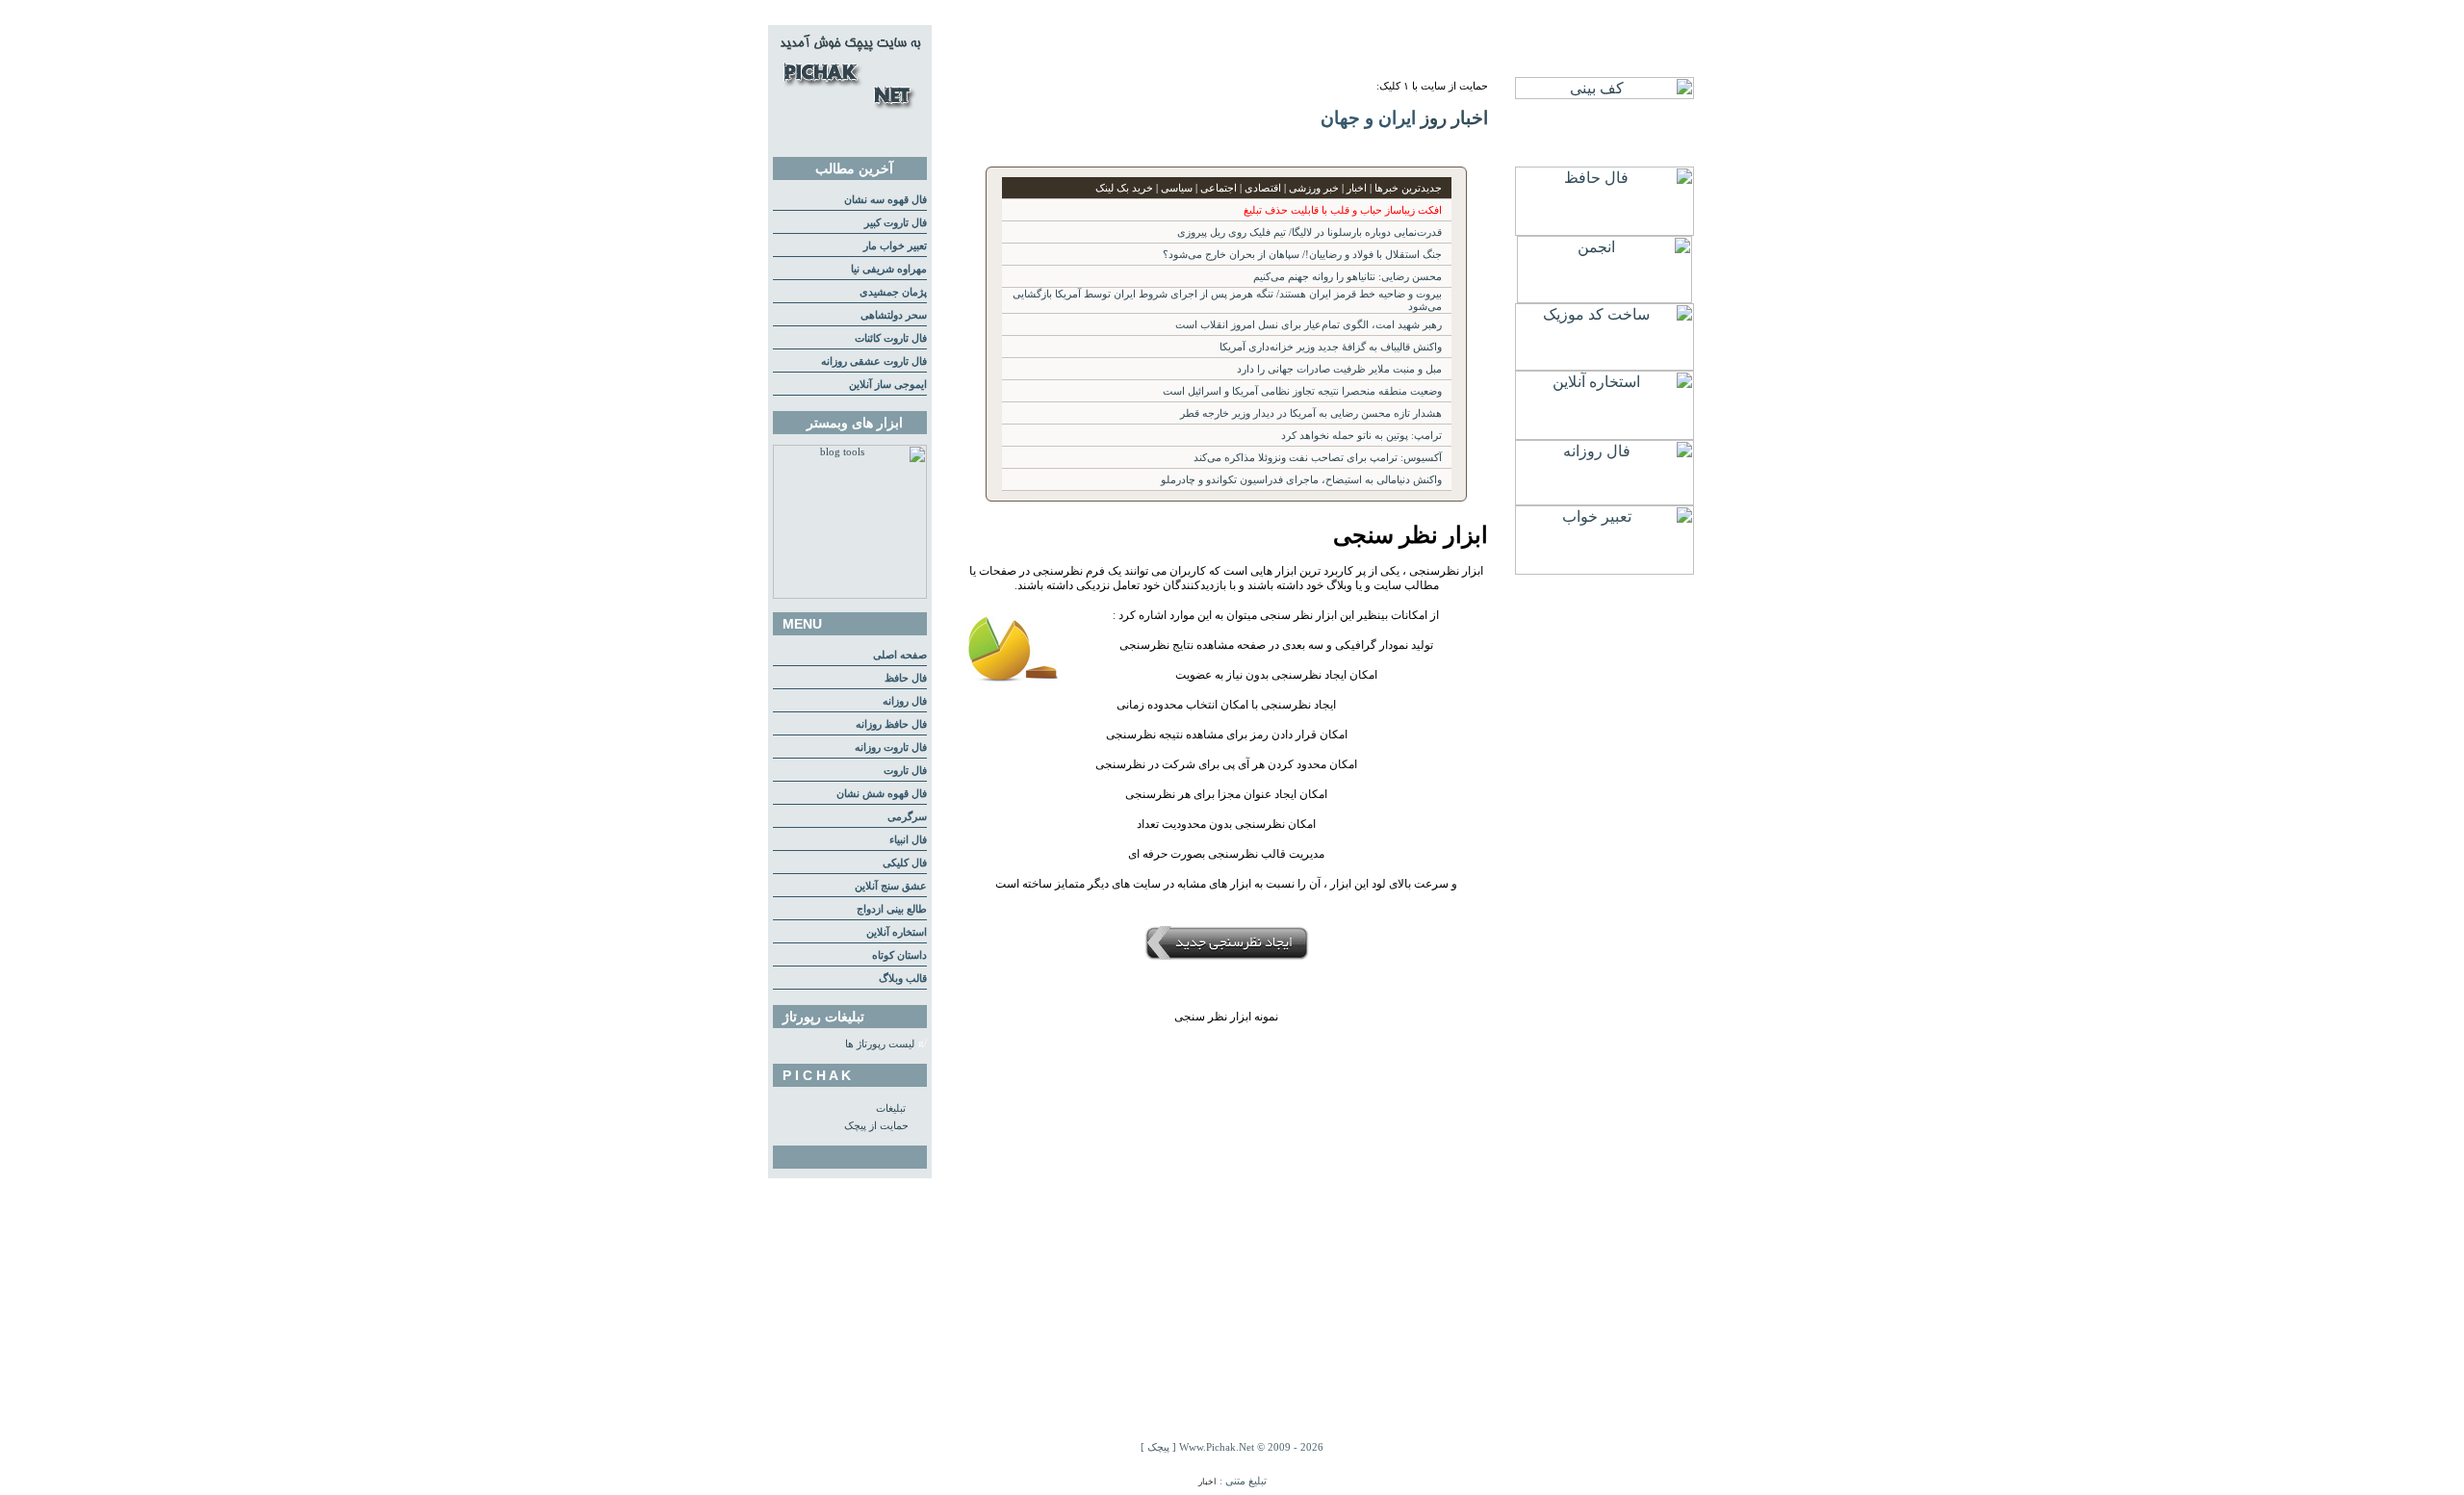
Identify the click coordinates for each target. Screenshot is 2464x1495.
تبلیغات (891, 1108)
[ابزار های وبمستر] (850, 595)
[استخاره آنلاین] (1604, 435)
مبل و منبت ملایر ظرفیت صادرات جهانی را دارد (1339, 369)
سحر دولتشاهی (894, 315)
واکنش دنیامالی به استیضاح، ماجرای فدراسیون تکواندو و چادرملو (1301, 480)
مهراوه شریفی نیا (889, 269)
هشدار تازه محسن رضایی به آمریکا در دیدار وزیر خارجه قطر (1311, 413)
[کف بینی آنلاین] (1604, 94)
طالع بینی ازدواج (892, 909)
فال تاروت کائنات (891, 338)
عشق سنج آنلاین (891, 886)
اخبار (1207, 1482)
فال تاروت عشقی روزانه (874, 361)
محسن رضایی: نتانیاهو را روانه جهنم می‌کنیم (1347, 277)
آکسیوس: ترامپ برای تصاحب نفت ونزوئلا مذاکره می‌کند (1318, 458)
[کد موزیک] (1604, 365)
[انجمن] (1604, 298)
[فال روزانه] (1604, 500)
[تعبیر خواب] (1604, 569)
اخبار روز (1454, 118)
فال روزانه (905, 701)
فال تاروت (905, 771)
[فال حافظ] (1604, 231)
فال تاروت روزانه (891, 747)
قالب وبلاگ (903, 979)
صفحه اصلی (900, 655)
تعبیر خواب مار (895, 246)
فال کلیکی (905, 863)
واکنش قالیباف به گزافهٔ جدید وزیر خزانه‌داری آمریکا (1331, 347)
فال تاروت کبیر (896, 223)
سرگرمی (907, 817)
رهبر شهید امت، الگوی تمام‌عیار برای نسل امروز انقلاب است (1309, 325)
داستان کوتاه (899, 955)
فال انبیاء (908, 840)
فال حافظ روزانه (891, 724)
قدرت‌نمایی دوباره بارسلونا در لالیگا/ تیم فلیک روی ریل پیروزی (1309, 232)
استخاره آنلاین (897, 932)
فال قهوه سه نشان (885, 200)
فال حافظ (906, 678)
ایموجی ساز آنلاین (888, 385)
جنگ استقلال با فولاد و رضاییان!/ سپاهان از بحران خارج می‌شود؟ (1302, 255)
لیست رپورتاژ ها (880, 1044)
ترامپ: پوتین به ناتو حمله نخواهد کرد (1361, 436)
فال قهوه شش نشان (882, 794)
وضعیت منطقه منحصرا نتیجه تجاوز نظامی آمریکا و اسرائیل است (1302, 391)
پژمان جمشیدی (893, 292)
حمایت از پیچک (876, 1126)
